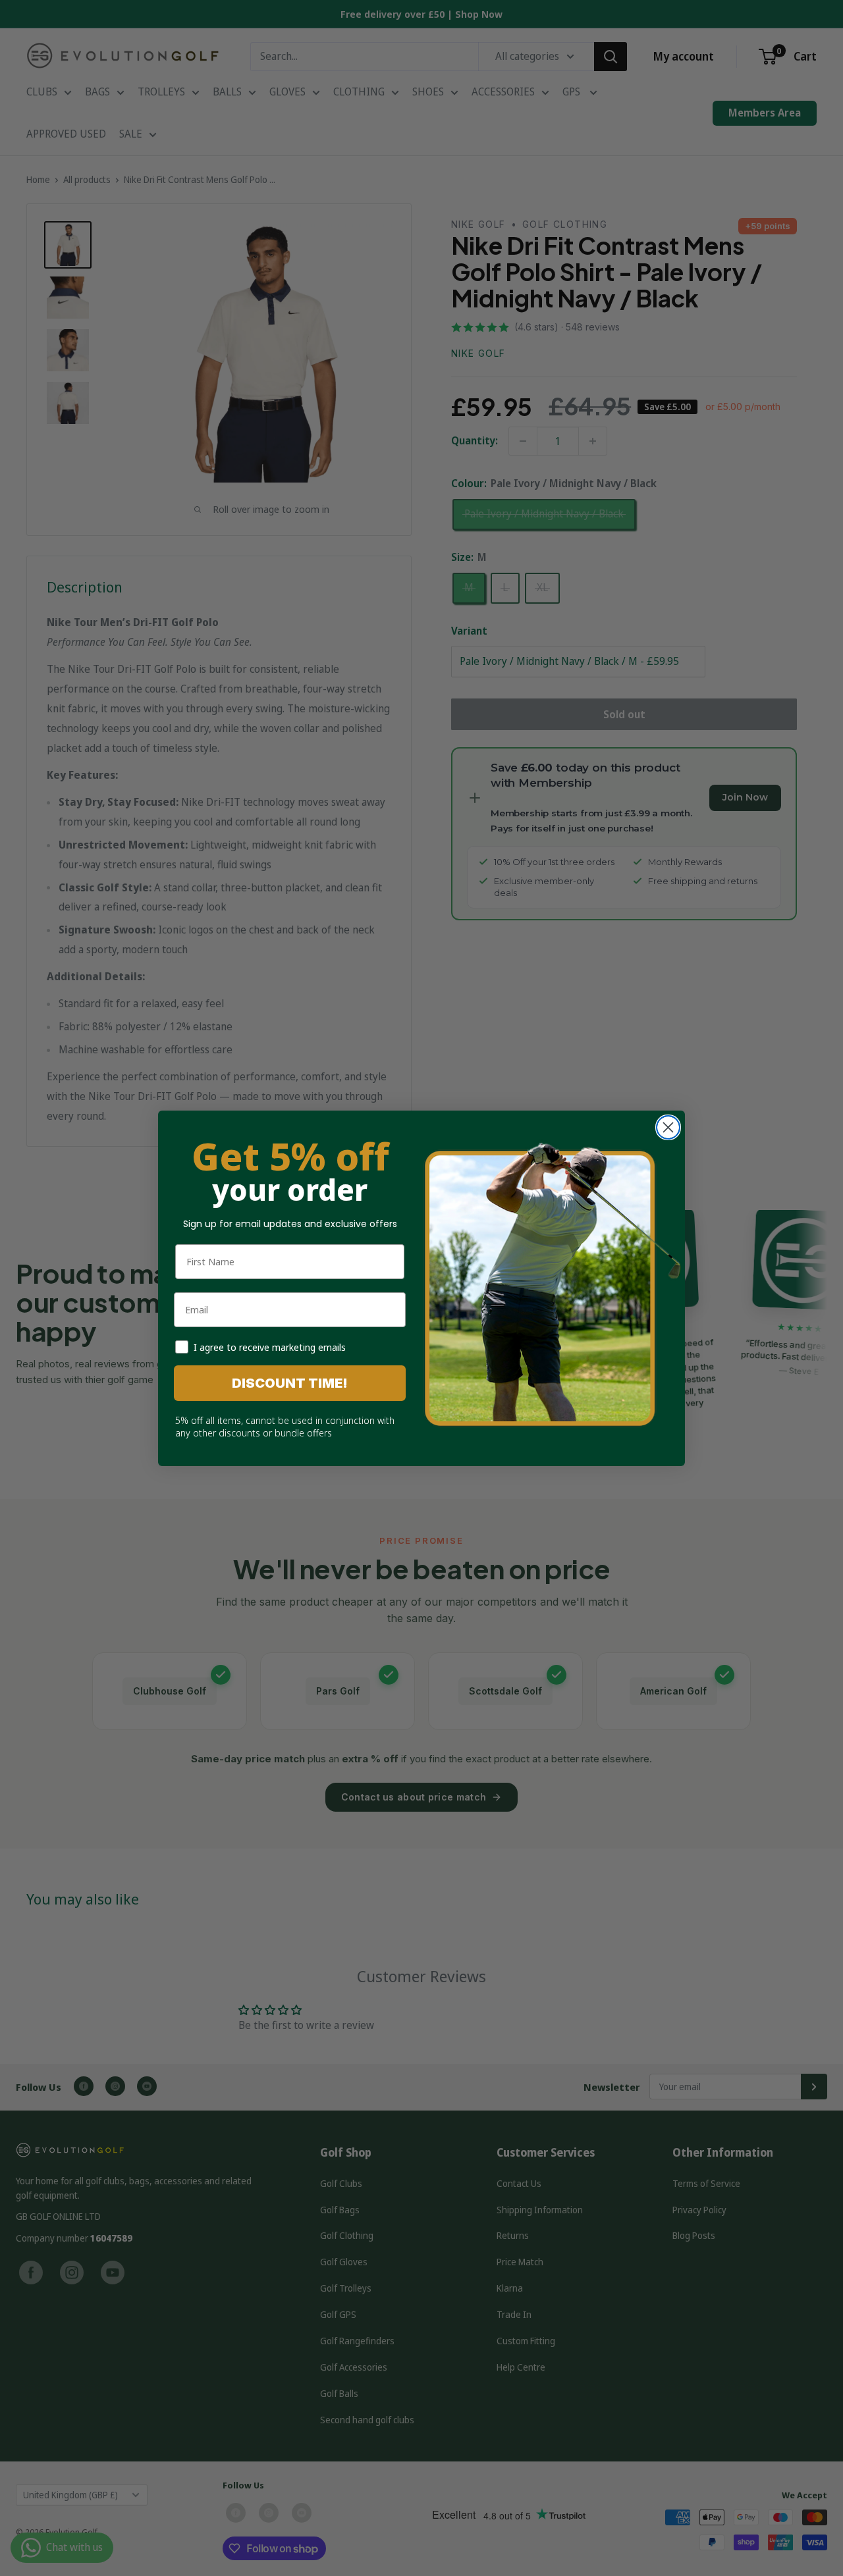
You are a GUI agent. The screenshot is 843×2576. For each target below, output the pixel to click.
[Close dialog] (668, 1127)
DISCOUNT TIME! (290, 1383)
